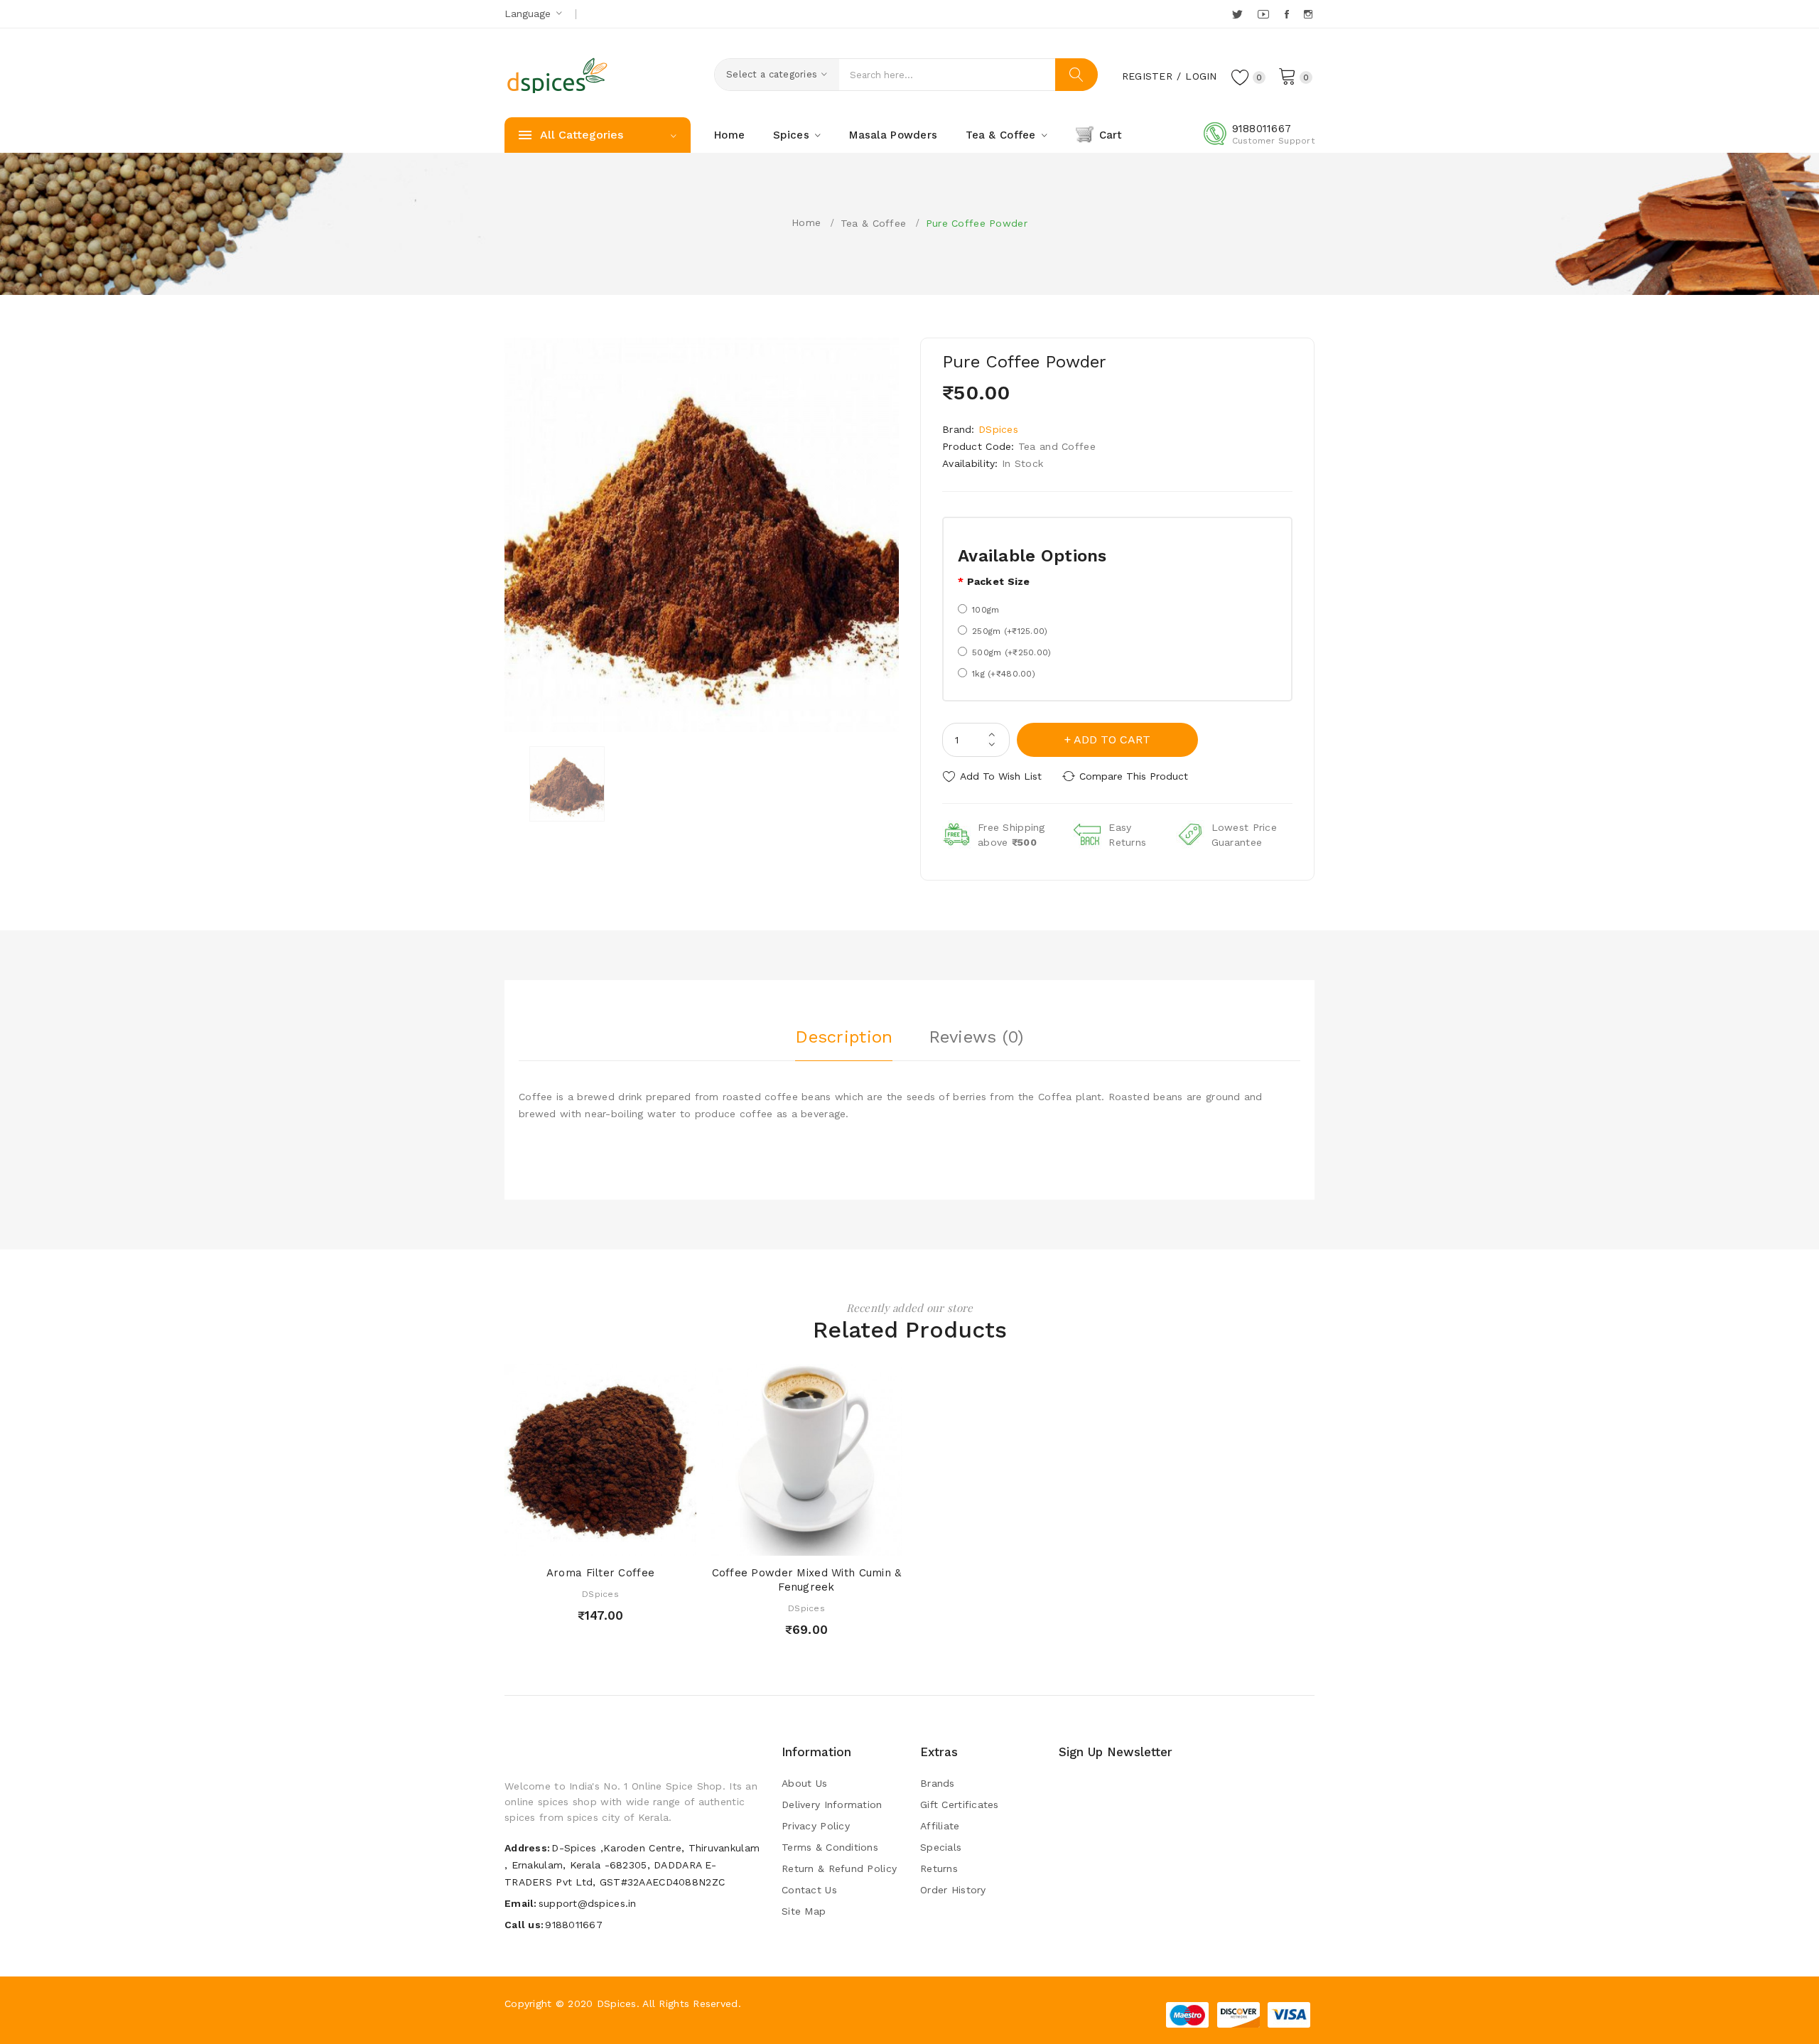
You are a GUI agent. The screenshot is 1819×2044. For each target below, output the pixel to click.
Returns (939, 1868)
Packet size (999, 581)
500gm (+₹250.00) (1011, 652)
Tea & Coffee (873, 223)
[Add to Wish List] (614, 1541)
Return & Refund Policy (839, 1868)
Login (1201, 76)
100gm (986, 610)
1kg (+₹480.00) (1004, 674)
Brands (938, 1783)
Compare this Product (1134, 776)
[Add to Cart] (560, 1541)
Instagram (1309, 14)
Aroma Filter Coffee (600, 1573)
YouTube (1264, 14)
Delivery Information (832, 1804)
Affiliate (940, 1826)
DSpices (998, 429)
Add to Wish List (1001, 776)
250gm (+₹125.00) (1010, 631)
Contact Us (809, 1890)
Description (844, 1037)
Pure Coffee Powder (977, 223)
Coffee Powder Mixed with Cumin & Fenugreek (807, 1580)
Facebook (1288, 14)
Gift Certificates (960, 1804)
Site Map (804, 1911)
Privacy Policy (816, 1826)
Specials (941, 1847)
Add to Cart (1112, 739)
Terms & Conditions (830, 1847)
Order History (953, 1890)
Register (1147, 76)
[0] (1288, 75)
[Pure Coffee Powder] (567, 784)
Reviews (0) (976, 1037)
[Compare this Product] (641, 1541)
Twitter (1238, 14)
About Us (804, 1783)
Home (806, 222)
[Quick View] (587, 1541)
